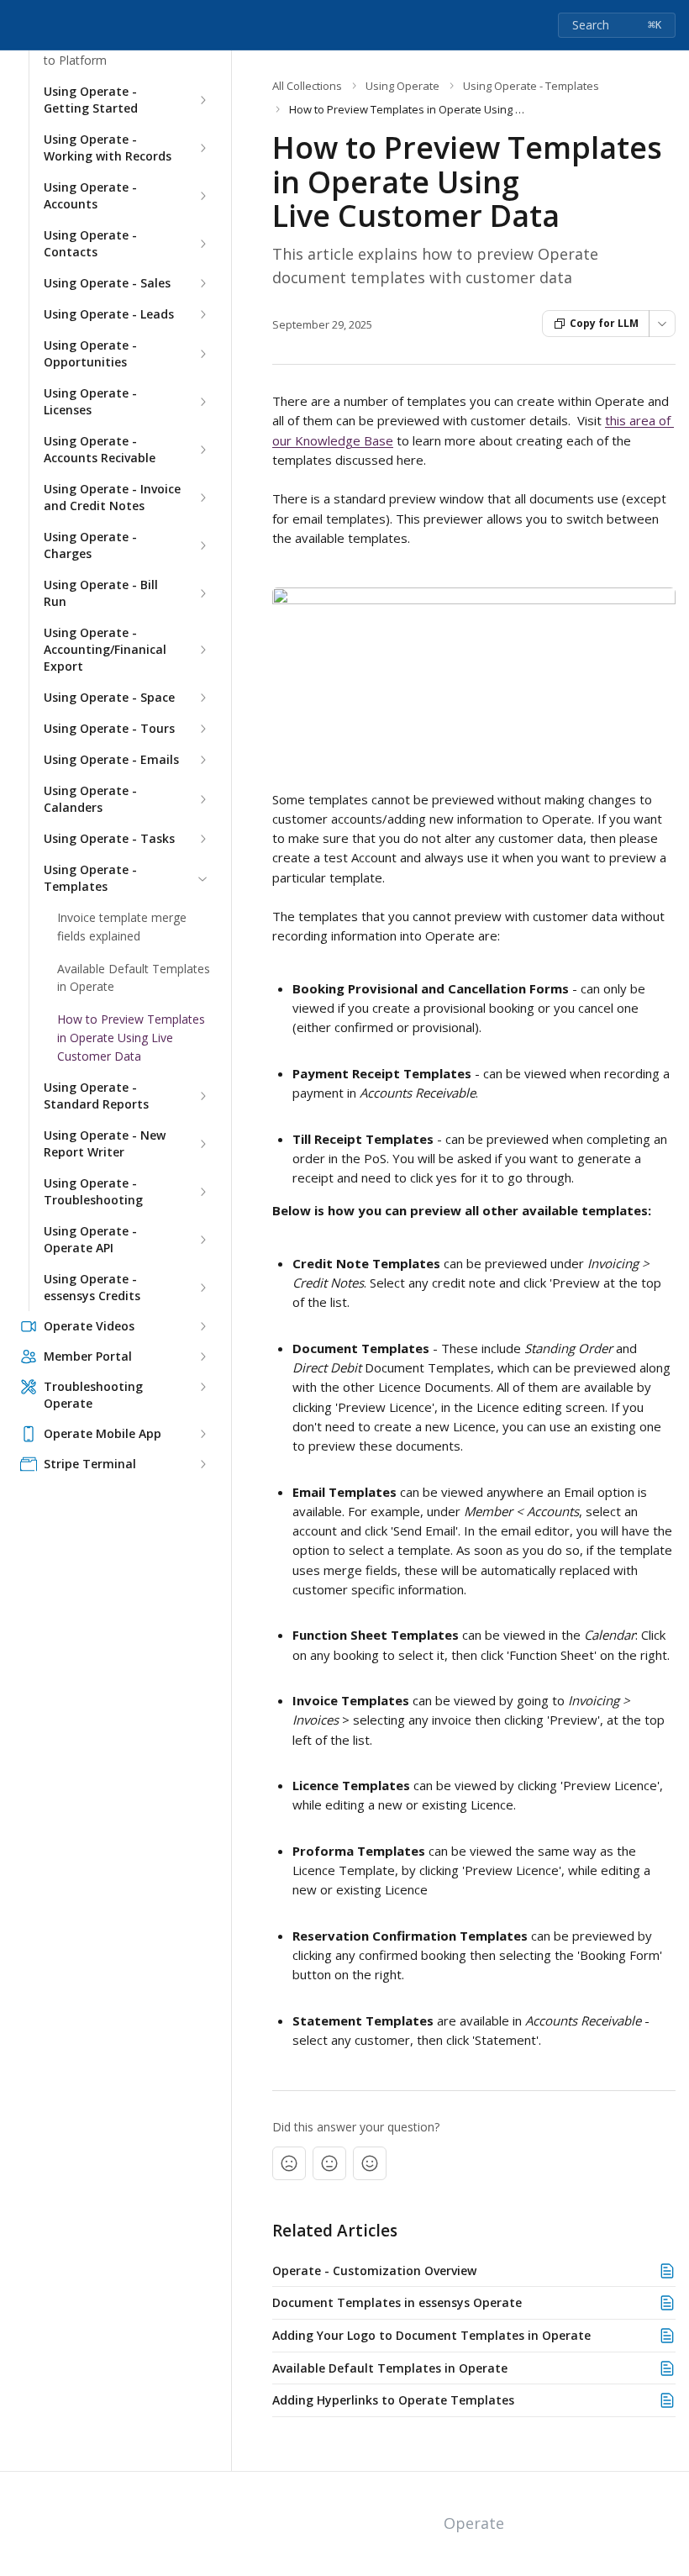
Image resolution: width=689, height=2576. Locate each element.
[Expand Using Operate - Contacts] (202, 245)
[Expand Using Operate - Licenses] (202, 403)
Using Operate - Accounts (90, 196)
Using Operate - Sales (107, 284)
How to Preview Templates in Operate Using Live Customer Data (131, 1037)
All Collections (307, 86)
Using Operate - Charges (90, 546)
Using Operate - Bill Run (101, 594)
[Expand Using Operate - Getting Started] (202, 101)
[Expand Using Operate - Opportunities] (202, 355)
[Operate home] (17, 25)
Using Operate (402, 86)
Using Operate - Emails (111, 760)
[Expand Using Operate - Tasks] (202, 840)
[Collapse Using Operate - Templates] (202, 879)
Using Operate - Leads (109, 315)
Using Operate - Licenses (90, 402)
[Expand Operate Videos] (202, 1326)
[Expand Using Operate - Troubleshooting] (202, 1192)
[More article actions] (662, 324)
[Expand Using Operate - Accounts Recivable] (202, 450)
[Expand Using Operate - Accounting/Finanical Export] (202, 651)
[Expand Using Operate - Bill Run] (202, 594)
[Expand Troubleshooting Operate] (202, 1387)
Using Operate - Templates (90, 879)
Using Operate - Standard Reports (96, 1096)
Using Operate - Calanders (90, 800)
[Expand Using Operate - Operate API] (202, 1240)
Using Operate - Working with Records (108, 148)
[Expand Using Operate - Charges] (202, 546)
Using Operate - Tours (109, 729)
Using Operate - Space (109, 698)
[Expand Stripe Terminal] (202, 1464)
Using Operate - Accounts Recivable (100, 450)
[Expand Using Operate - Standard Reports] (202, 1096)
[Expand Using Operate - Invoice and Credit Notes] (202, 498)
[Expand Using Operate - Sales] (202, 284)
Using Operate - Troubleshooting (93, 1191)
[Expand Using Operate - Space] (202, 698)
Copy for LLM (604, 323)
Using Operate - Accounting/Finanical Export (105, 650)
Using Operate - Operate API (90, 1239)
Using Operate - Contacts (90, 244)
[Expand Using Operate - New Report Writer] (202, 1144)
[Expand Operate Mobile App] (202, 1434)
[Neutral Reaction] (329, 2163)
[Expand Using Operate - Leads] (202, 315)
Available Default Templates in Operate (134, 978)
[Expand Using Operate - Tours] (202, 730)
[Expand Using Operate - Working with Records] (202, 149)
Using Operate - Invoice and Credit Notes (112, 498)
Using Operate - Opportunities (90, 354)
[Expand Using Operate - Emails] (202, 761)
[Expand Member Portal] (202, 1356)
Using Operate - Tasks (109, 839)
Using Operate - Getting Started (91, 100)
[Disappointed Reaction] (289, 2163)
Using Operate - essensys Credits (92, 1287)
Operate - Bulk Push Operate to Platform (122, 51)
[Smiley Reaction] (370, 2163)
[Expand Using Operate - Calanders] (202, 800)
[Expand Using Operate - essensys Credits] (202, 1288)
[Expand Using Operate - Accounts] (202, 197)
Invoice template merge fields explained (122, 927)
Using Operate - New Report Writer (105, 1143)
